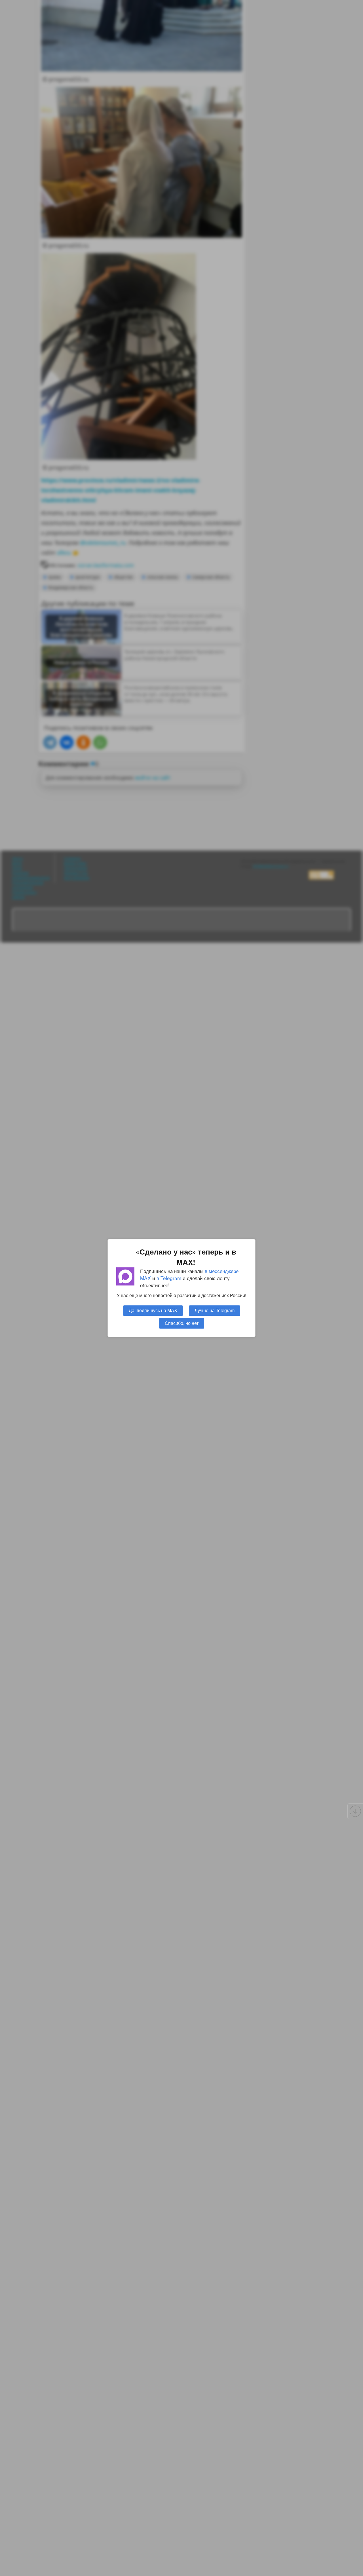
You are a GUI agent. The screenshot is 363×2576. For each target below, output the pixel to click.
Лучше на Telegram (215, 1310)
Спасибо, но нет (182, 1323)
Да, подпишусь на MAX (153, 1310)
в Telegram (169, 1278)
